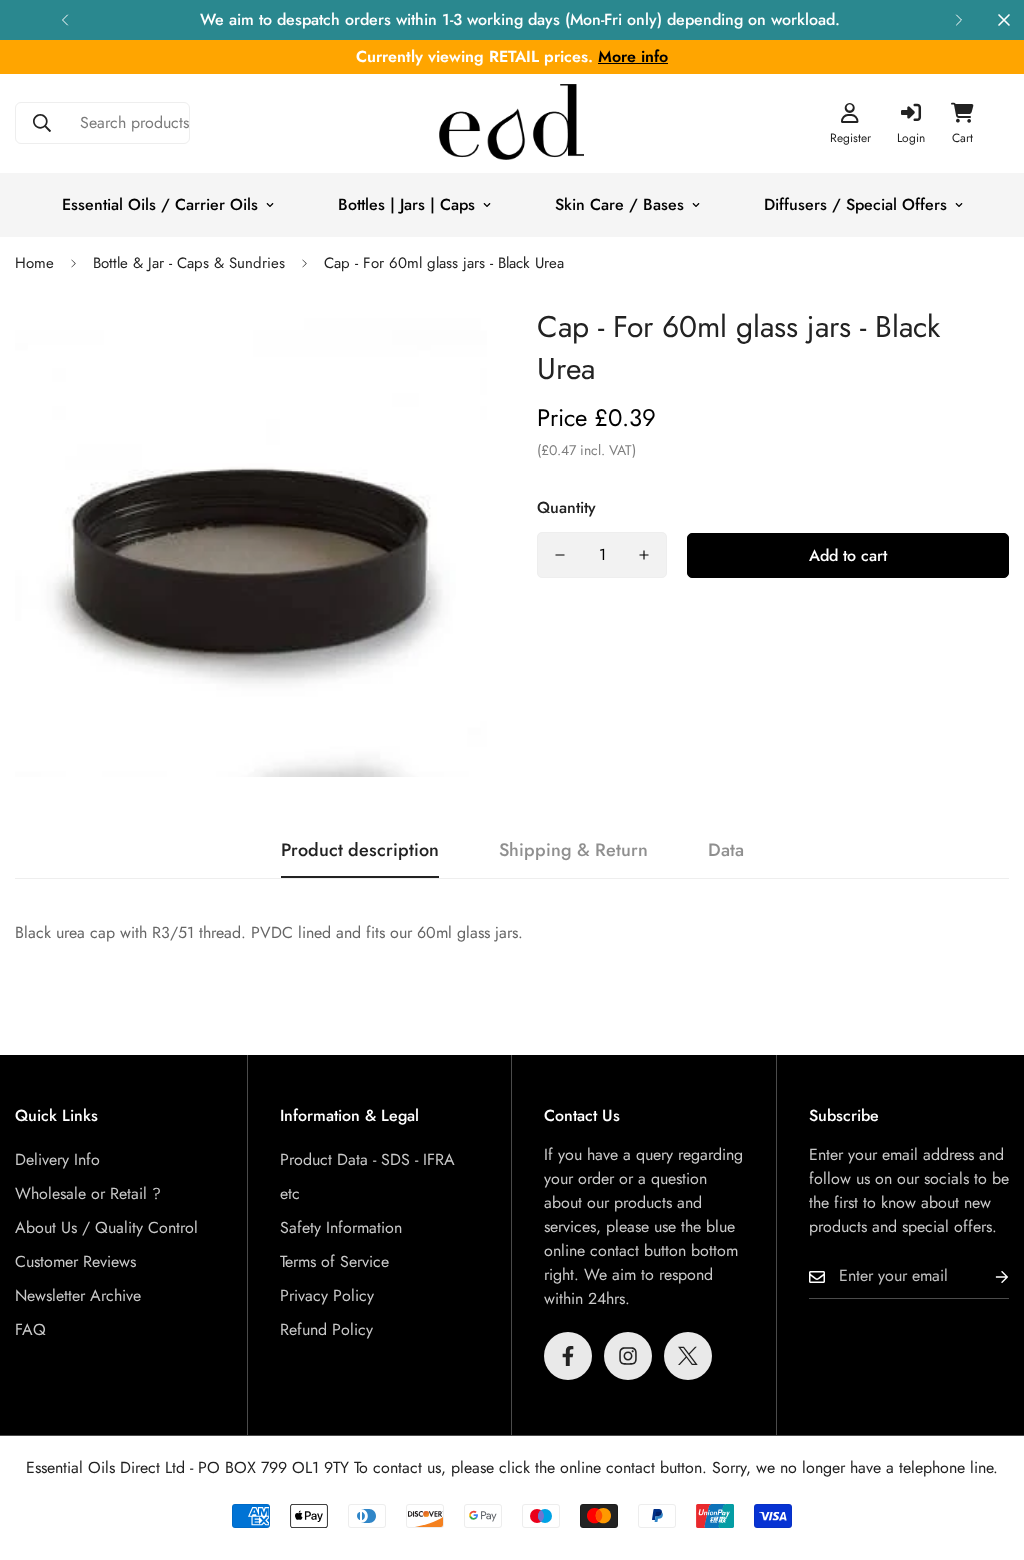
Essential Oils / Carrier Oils (160, 204)
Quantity (566, 507)
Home (34, 263)
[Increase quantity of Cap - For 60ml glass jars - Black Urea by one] (644, 555)
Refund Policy (326, 1329)
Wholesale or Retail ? (88, 1193)
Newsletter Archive (78, 1295)
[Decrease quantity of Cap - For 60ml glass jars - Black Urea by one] (560, 555)
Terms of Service (334, 1261)
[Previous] (65, 20)
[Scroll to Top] (985, 1451)
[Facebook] (568, 1356)
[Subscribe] (986, 1276)
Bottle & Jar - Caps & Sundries (189, 263)
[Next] (959, 20)
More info (633, 56)
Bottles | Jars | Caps (406, 204)
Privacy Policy (327, 1295)
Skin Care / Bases (619, 204)
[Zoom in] (444, 348)
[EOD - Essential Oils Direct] (511, 123)
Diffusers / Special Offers (855, 204)
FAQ (30, 1329)
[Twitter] (688, 1356)
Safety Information (341, 1227)
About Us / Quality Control (106, 1227)
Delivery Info (57, 1159)
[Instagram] (628, 1356)
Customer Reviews (75, 1261)
